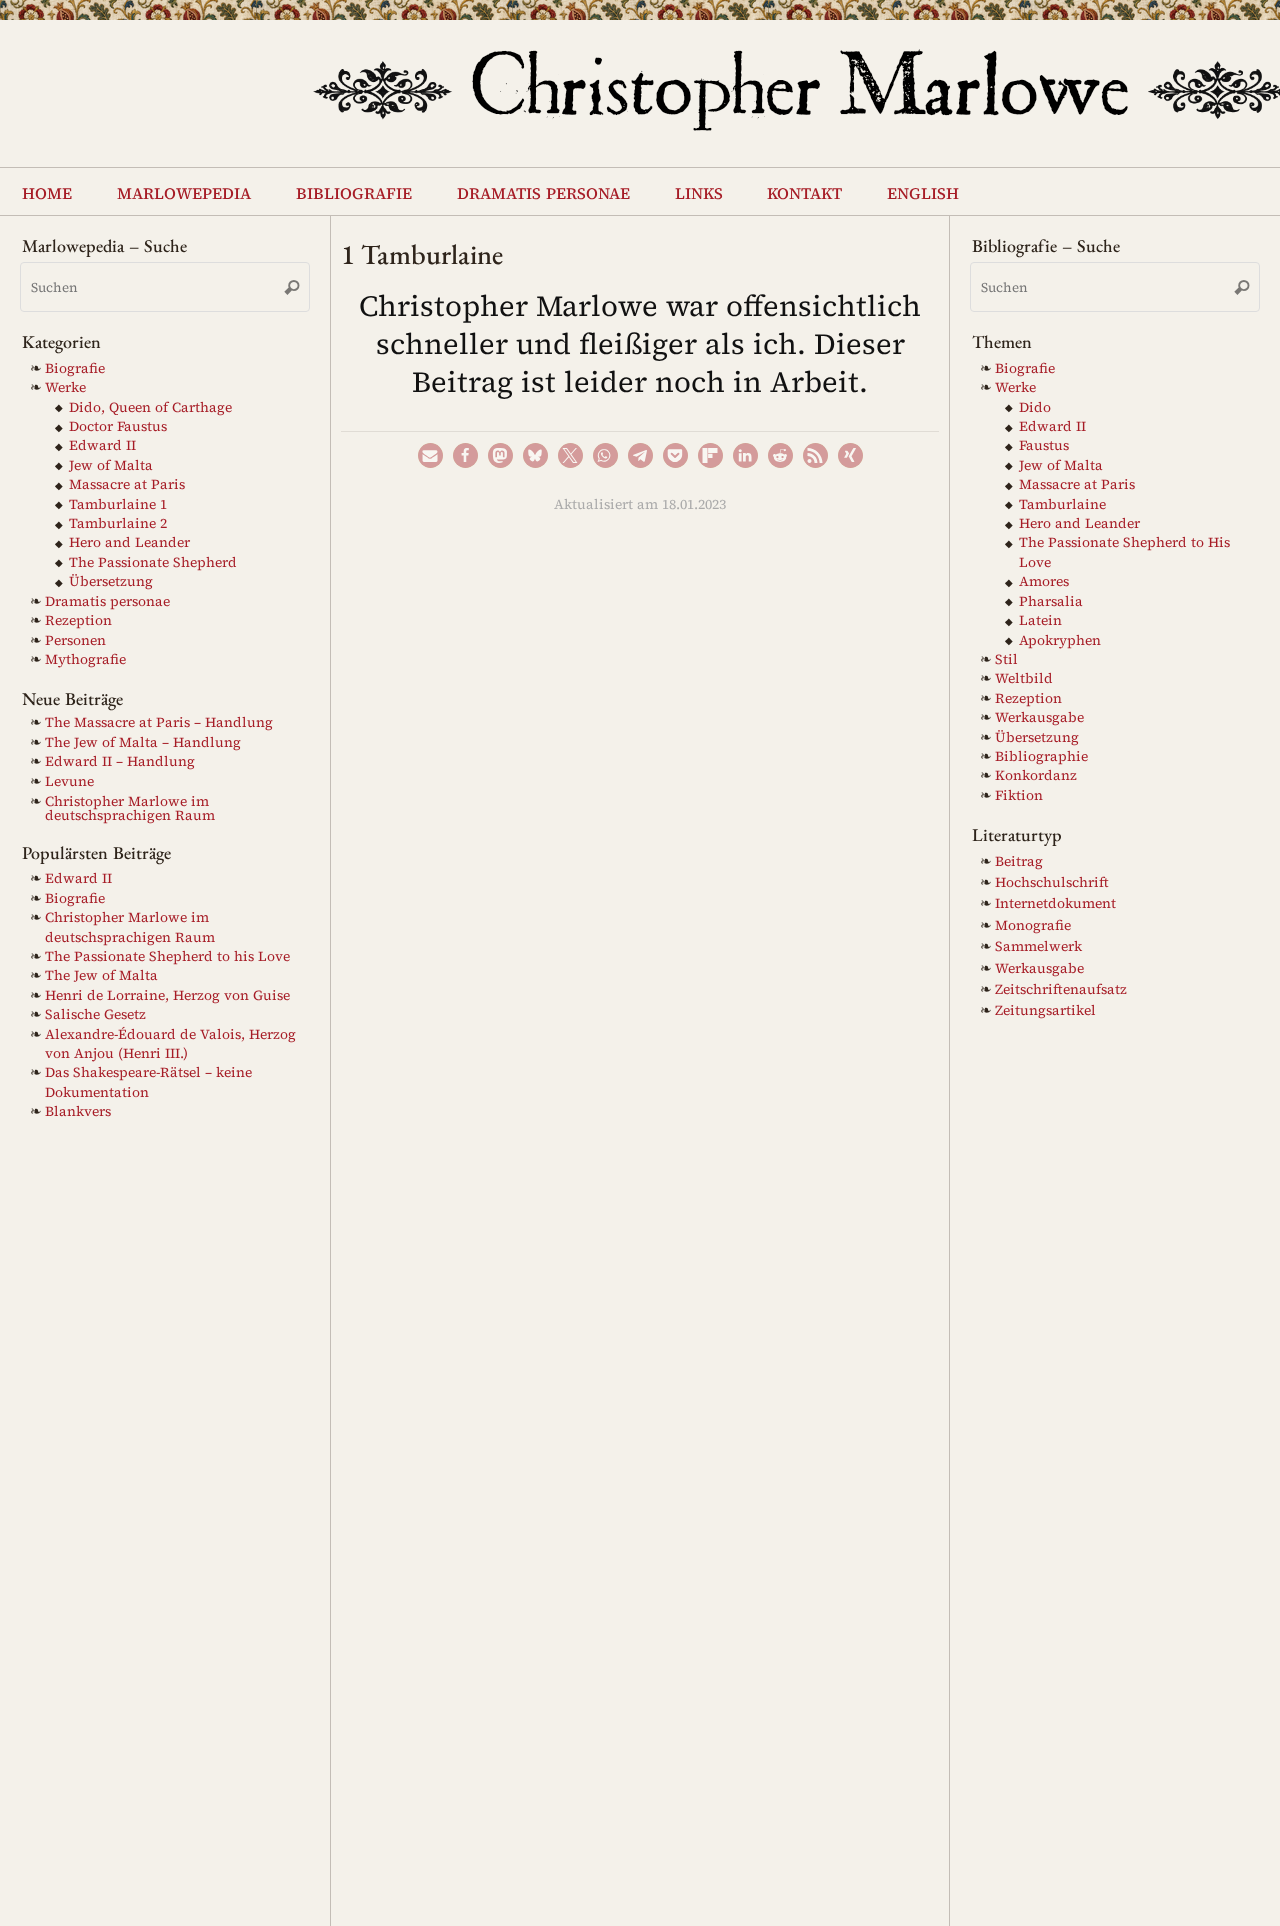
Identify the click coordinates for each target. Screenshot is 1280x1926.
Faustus (1044, 445)
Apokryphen (1060, 640)
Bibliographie (1041, 756)
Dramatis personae (107, 601)
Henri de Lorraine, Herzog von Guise (167, 995)
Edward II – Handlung (120, 761)
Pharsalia (1051, 601)
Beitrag (1019, 861)
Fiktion (1019, 795)
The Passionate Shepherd (153, 562)
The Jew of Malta (101, 975)
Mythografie (85, 659)
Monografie (1033, 925)
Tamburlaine (1062, 504)
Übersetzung (111, 581)
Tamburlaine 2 (118, 523)
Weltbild (1024, 678)
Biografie (75, 368)
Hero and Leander (129, 542)
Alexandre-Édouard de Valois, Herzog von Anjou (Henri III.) (170, 1044)
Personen (75, 640)
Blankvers (78, 1111)
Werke (65, 387)
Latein (1040, 620)
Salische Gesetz (95, 1014)
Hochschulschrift (1052, 882)
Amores (1044, 581)
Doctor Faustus (118, 426)
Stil (1006, 659)
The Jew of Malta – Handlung (143, 742)
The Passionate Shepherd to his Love (167, 956)
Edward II (102, 445)
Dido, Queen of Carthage (150, 407)
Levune (69, 781)
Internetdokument (1055, 903)
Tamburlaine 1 (118, 504)
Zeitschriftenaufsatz (1061, 989)
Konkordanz (1036, 775)
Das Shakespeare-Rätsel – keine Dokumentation (148, 1082)
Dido (1035, 407)
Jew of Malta (111, 465)
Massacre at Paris (127, 484)
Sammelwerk (1038, 946)
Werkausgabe (1039, 717)
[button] (430, 455)
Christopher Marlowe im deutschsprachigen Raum (130, 808)
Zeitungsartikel (1045, 1010)
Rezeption (78, 620)
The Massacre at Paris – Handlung (159, 722)
